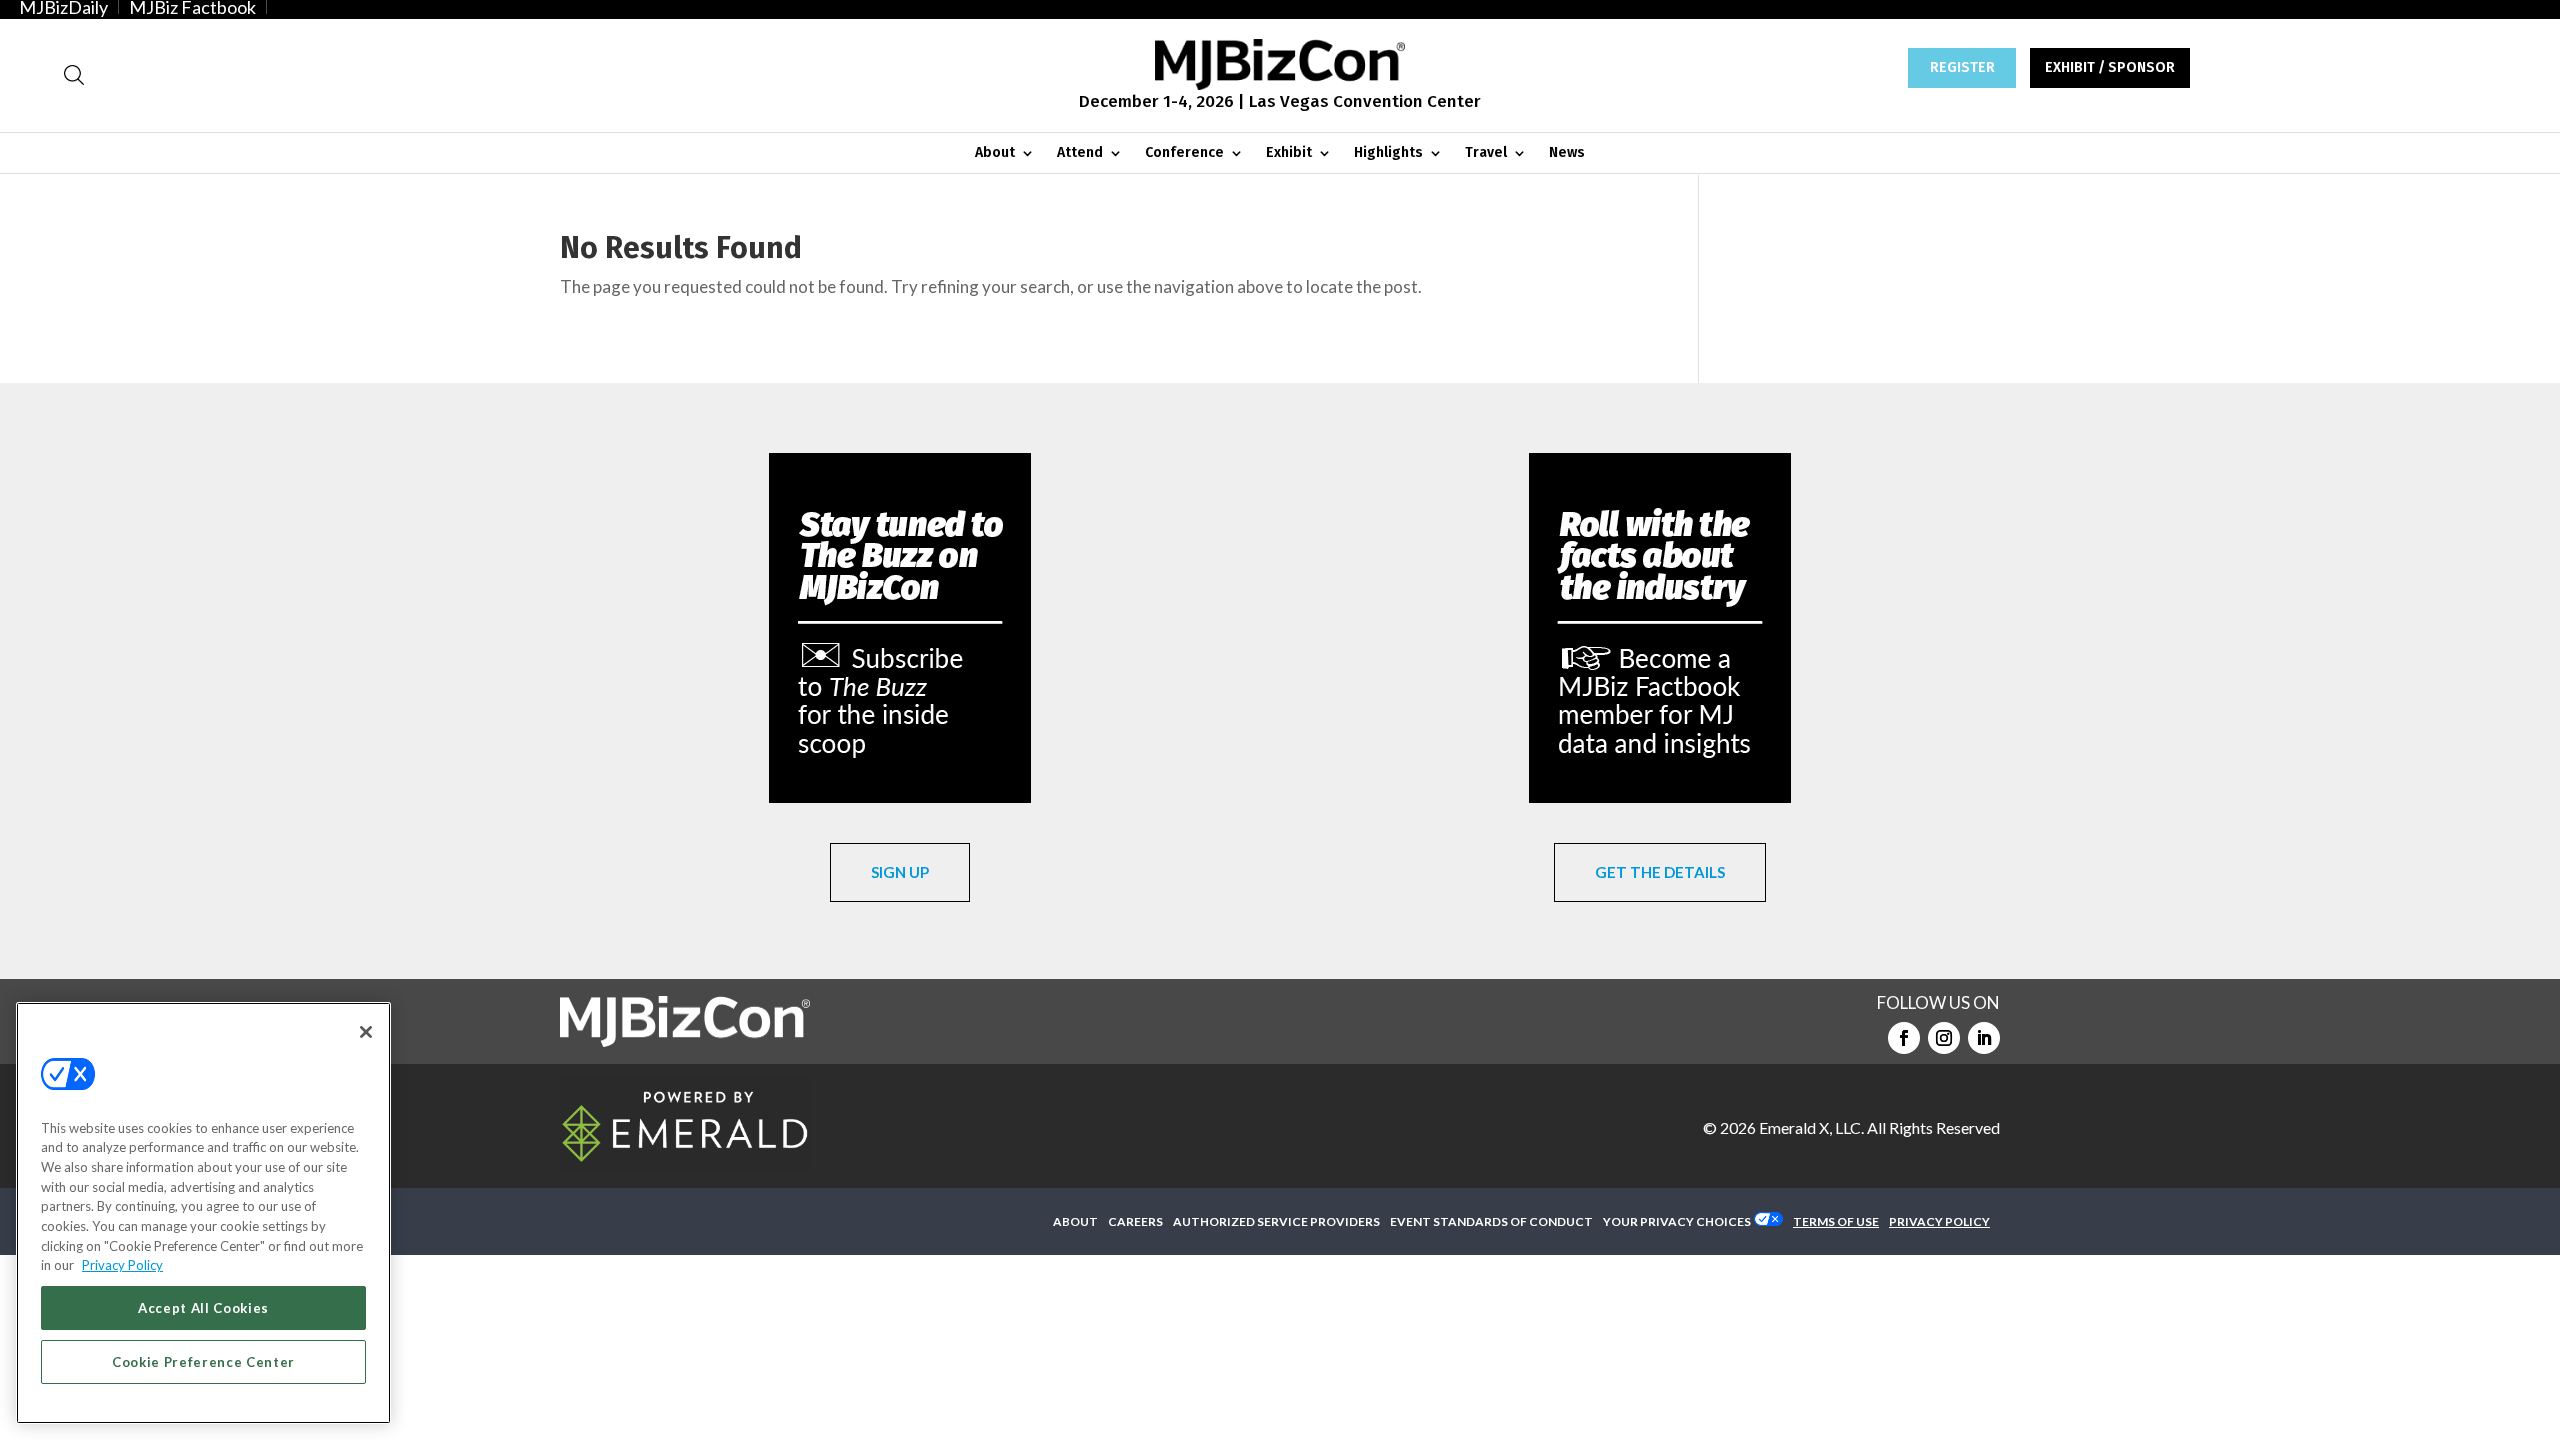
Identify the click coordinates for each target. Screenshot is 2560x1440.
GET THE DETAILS (1660, 872)
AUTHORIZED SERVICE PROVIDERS (1276, 1221)
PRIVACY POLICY (1939, 1221)
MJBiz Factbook (192, 7)
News (1567, 153)
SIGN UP (900, 872)
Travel (1486, 153)
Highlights (1388, 153)
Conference (1184, 153)
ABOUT (1075, 1221)
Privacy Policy (122, 1265)
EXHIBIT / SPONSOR (2110, 67)
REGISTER (1962, 67)
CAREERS (1135, 1221)
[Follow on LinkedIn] (1984, 1038)
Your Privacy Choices (1677, 1221)
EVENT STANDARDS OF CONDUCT (1491, 1221)
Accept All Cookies (203, 1308)
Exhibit (1289, 153)
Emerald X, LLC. (1811, 1127)
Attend (1080, 153)
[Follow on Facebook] (1904, 1038)
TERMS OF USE (1836, 1221)
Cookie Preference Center (203, 1362)
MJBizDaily (63, 7)
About (995, 153)
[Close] (366, 1032)
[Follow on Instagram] (1944, 1038)
